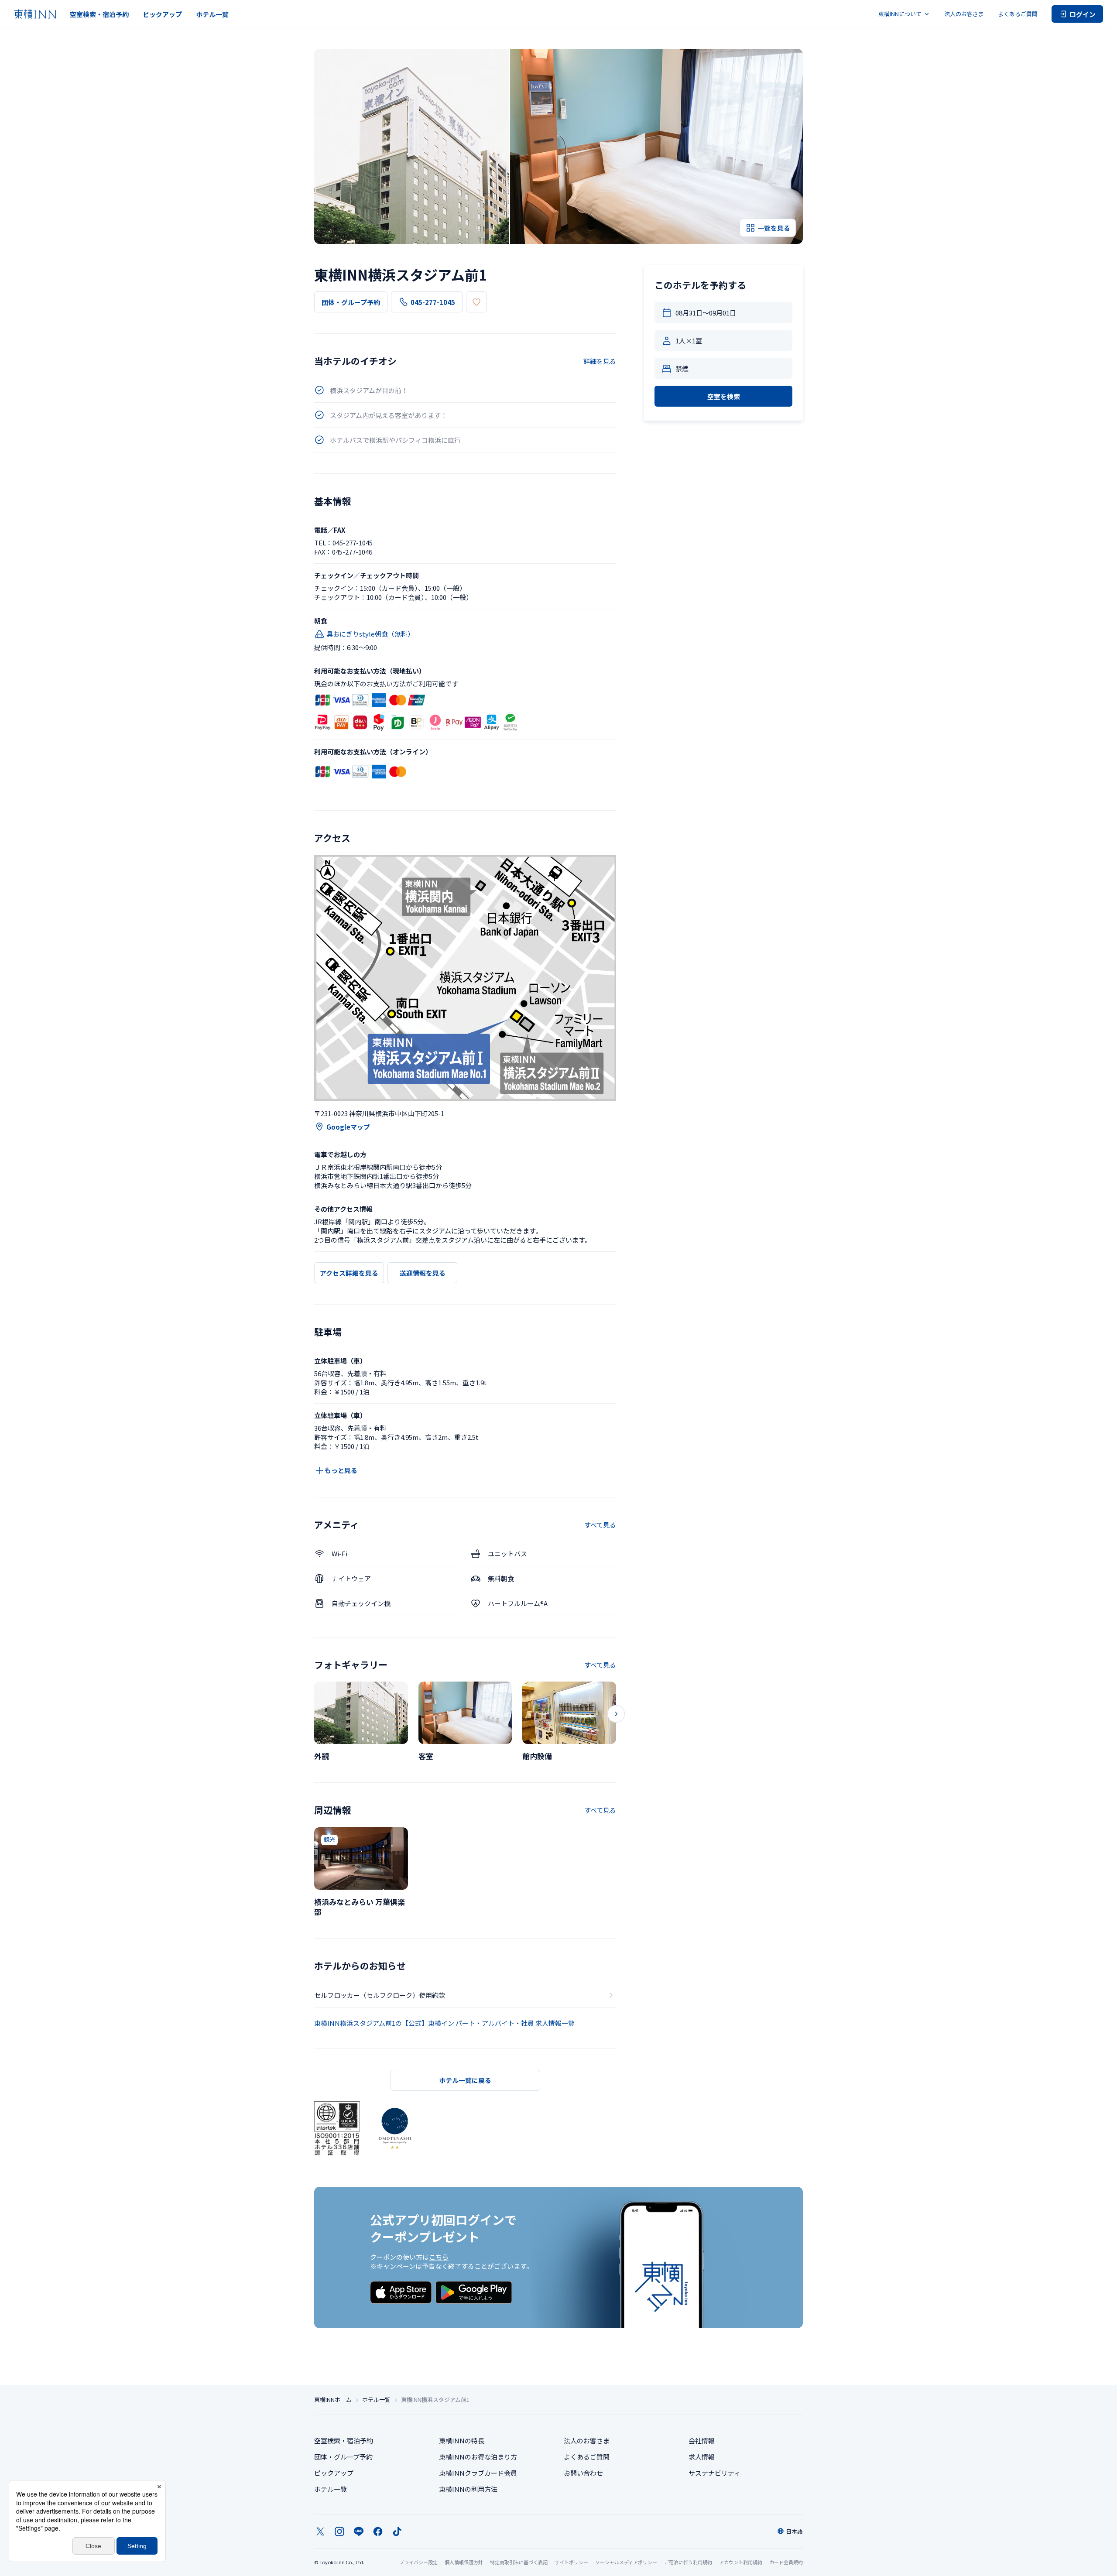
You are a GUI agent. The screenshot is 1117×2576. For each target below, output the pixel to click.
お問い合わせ (583, 2473)
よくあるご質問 (1018, 14)
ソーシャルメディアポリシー (626, 2562)
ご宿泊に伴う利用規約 (688, 2562)
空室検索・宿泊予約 (99, 14)
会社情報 (702, 2441)
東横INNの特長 (462, 2441)
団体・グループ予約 (351, 302)
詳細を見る (600, 361)
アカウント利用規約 (741, 2562)
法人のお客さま (964, 14)
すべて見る (600, 1525)
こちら (439, 2257)
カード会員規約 (786, 2562)
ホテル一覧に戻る (465, 2080)
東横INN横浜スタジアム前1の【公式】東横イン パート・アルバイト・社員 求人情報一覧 (444, 2023)
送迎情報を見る (423, 1273)
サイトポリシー (571, 2562)
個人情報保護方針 (464, 2562)
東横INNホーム (333, 2400)
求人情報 (702, 2457)
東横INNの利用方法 (468, 2489)
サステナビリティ (714, 2473)
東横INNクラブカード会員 (478, 2473)
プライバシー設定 (418, 2562)
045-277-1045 (433, 302)
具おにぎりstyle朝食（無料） (370, 634)
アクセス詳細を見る (349, 1273)
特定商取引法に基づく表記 (519, 2562)
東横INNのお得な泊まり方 (478, 2457)
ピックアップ (162, 14)
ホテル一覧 (212, 14)
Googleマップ (348, 1127)
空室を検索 (724, 396)
